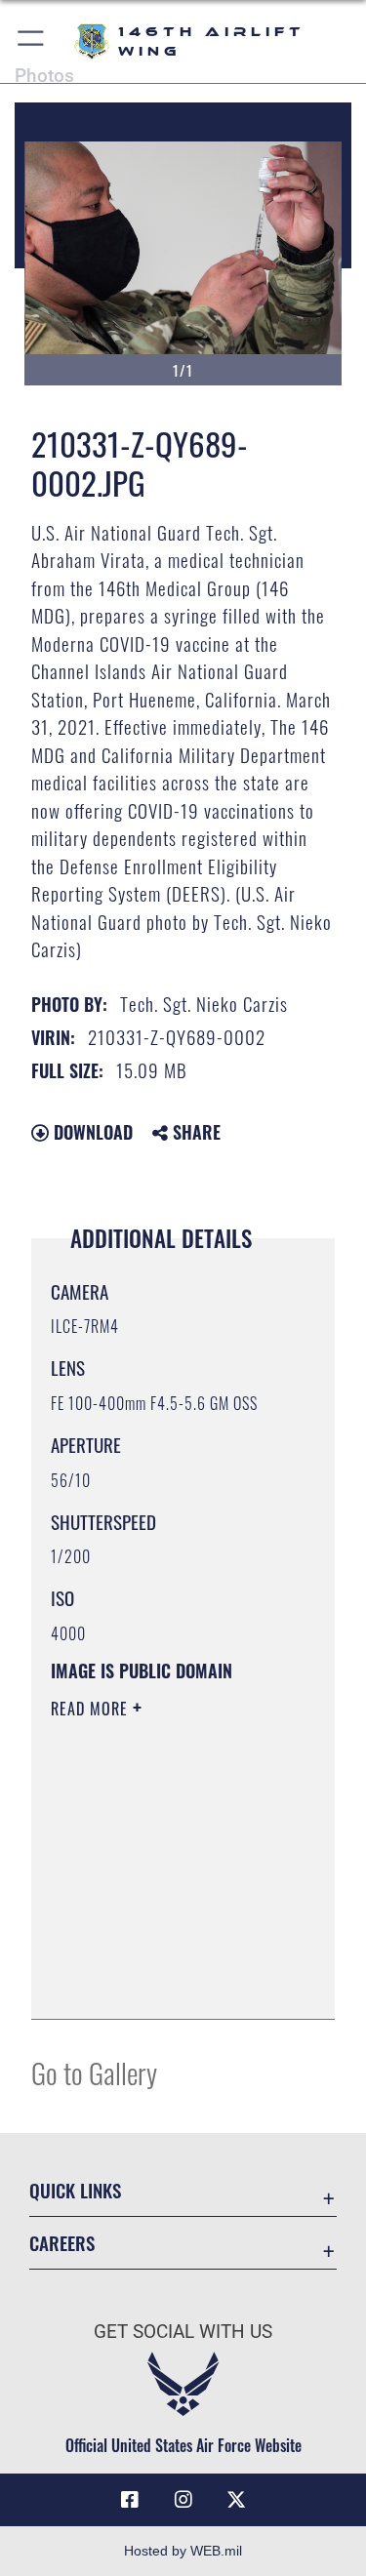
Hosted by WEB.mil (183, 2551)
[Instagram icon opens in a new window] (183, 2500)
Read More (92, 1709)
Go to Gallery (94, 2072)
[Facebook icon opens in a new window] (130, 2500)
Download (91, 1132)
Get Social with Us (183, 2332)
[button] (32, 41)
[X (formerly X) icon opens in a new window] (236, 2500)
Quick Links (75, 2190)
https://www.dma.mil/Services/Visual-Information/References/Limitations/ (169, 1983)
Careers (62, 2243)
